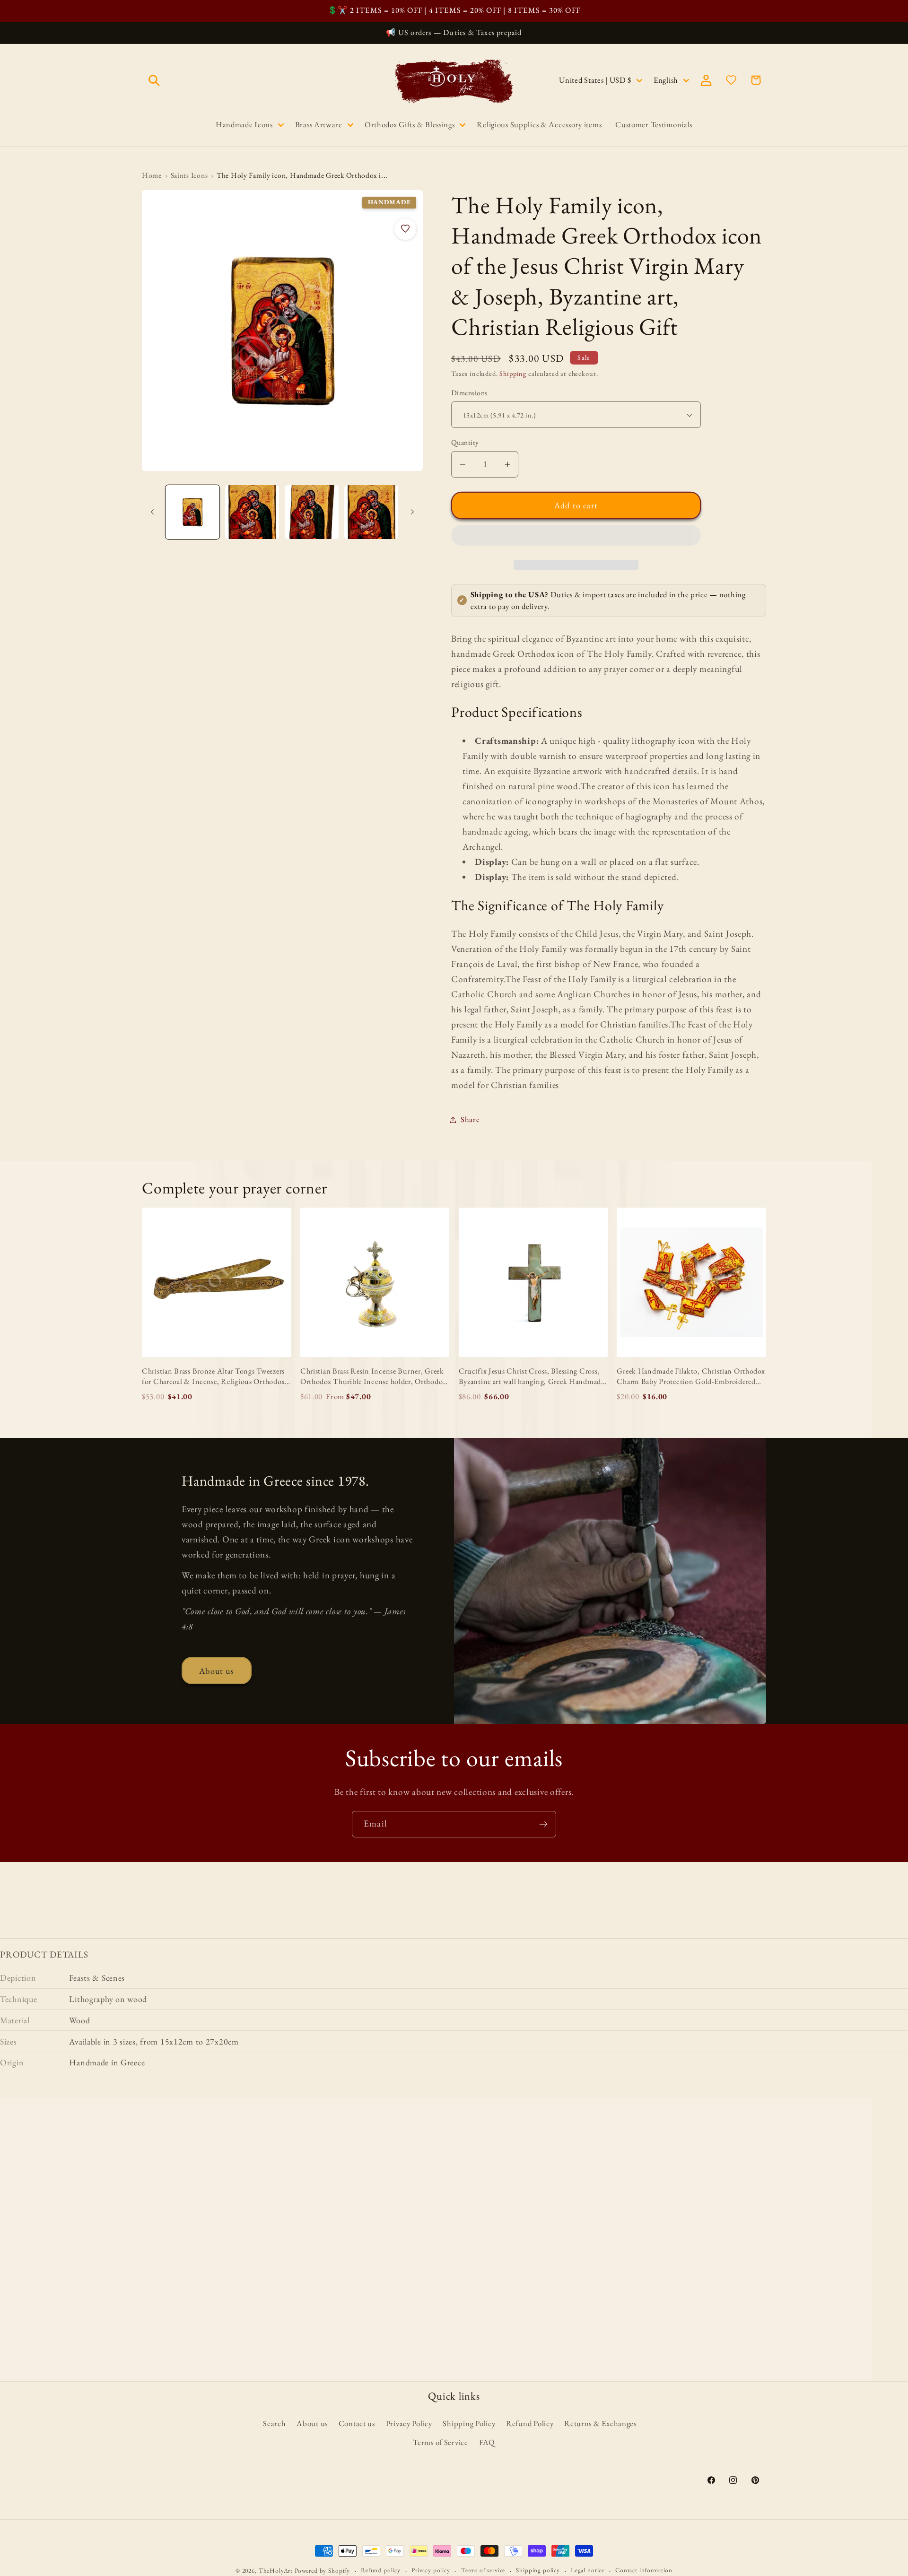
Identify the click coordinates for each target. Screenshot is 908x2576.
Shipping (513, 373)
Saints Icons (189, 175)
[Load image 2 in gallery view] (252, 512)
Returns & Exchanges (600, 2423)
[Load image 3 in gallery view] (312, 512)
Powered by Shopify (322, 2571)
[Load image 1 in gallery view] (192, 512)
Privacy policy (431, 2570)
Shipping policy (538, 2570)
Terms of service (483, 2570)
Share (470, 1119)
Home (152, 175)
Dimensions (469, 393)
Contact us (357, 2423)
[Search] (154, 80)
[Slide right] (412, 512)
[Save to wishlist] (405, 229)
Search (274, 2423)
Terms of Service (441, 2442)
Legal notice (588, 2570)
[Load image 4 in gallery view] (371, 512)
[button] (576, 538)
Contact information (644, 2570)
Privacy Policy (409, 2423)
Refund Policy (530, 2423)
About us (217, 1671)
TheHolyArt (276, 2571)
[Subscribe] (543, 1824)
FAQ (487, 2442)
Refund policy (381, 2570)
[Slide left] (152, 512)
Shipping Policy (469, 2423)
